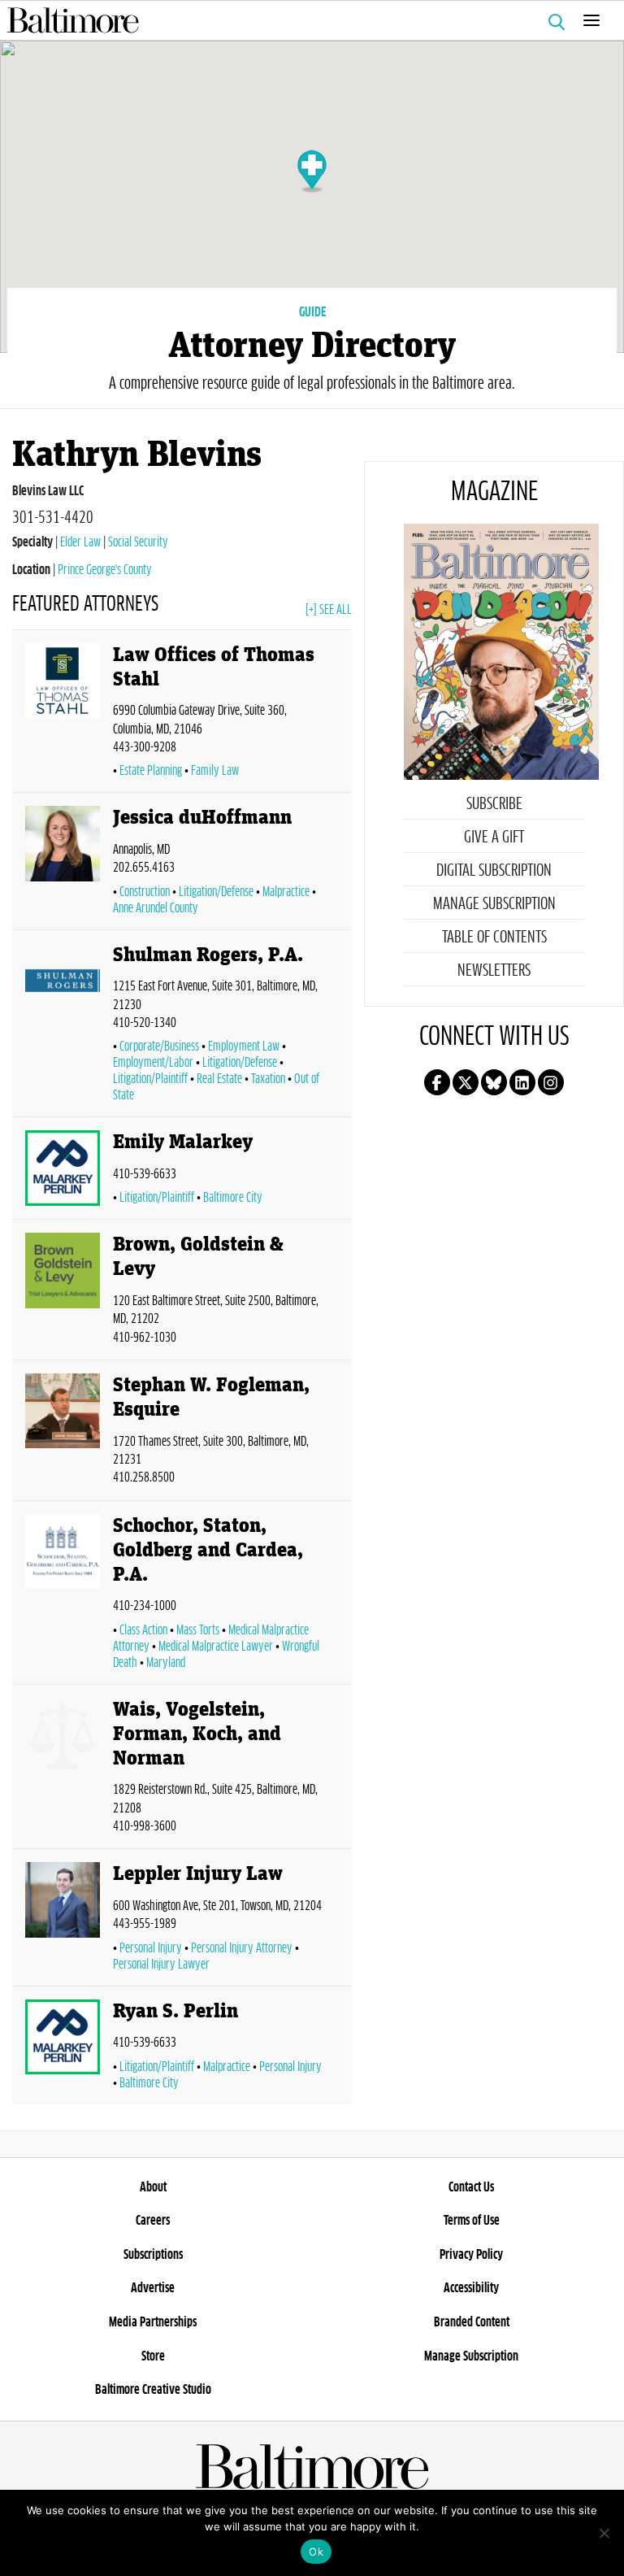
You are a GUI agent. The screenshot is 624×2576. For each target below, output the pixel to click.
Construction (145, 892)
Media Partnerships (153, 2322)
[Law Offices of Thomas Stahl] (63, 715)
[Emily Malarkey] (63, 1171)
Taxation (268, 1079)
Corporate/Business (159, 1046)
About (153, 2187)
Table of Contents (494, 938)
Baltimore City (233, 1198)
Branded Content (472, 2322)
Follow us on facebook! (437, 1082)
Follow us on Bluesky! (494, 1082)
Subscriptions (153, 2255)
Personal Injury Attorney (242, 1948)
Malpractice (286, 892)
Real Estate (219, 1079)
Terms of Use (472, 2221)
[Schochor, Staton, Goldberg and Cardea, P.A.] (63, 1596)
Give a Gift (494, 838)
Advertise (153, 2288)
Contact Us (471, 2187)
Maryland (166, 1663)
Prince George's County (105, 570)
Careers (153, 2221)
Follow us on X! (466, 1082)
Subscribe (494, 804)
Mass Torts (198, 1630)
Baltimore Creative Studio (153, 2390)
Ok (316, 2552)
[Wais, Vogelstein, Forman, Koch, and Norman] (63, 1770)
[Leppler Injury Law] (63, 1920)
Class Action (143, 1630)
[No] (604, 2533)
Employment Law (244, 1046)
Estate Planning (151, 771)
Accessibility (471, 2288)
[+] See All (329, 610)
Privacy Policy (471, 2255)
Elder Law (80, 542)
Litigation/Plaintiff (157, 1198)
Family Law (215, 771)
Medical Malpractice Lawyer (216, 1647)
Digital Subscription (494, 871)
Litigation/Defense (216, 892)
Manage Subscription (494, 904)
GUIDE (312, 312)
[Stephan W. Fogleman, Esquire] (63, 1434)
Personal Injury (151, 1948)
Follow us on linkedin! (522, 1082)
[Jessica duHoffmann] (63, 864)
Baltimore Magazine (305, 20)
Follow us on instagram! (551, 1082)
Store (153, 2356)
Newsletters (494, 971)
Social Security (138, 542)
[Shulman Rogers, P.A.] (63, 1027)
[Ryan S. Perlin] (63, 2049)
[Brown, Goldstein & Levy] (63, 1293)
